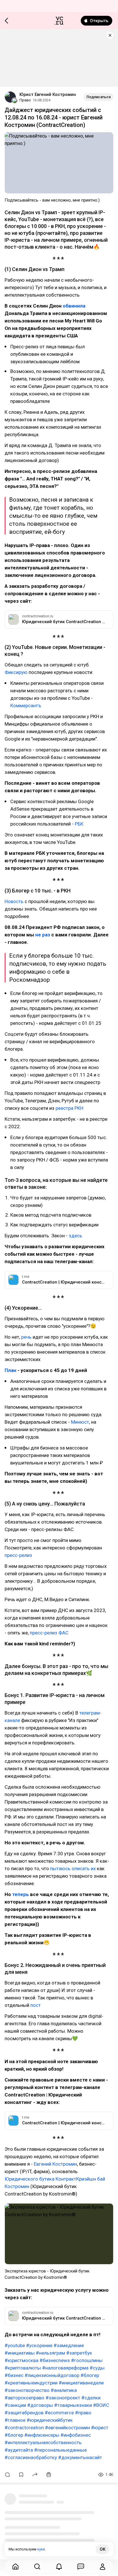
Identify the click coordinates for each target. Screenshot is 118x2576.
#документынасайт (80, 2457)
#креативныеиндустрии (31, 2383)
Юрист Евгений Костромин (48, 94)
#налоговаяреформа (65, 2368)
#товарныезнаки (73, 2405)
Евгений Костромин (55, 2164)
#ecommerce (59, 2413)
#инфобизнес (76, 2435)
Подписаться (99, 97)
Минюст (80, 1422)
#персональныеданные (60, 2450)
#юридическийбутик (50, 2420)
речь (27, 1337)
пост (36, 2005)
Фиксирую (17, 672)
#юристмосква (21, 2360)
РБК (79, 824)
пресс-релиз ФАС (49, 1633)
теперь (21, 1894)
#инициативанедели (81, 2383)
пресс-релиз (18, 1555)
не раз (43, 935)
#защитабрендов (24, 2413)
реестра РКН (69, 1108)
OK (103, 2549)
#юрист (100, 2428)
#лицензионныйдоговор (52, 2375)
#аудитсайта (19, 2450)
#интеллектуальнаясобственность (43, 2442)
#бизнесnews (55, 2360)
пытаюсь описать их (73, 1868)
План (11, 1370)
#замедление (69, 2345)
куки (41, 2549)
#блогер (90, 2375)
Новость (15, 901)
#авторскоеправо (24, 2398)
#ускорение (39, 2345)
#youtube (15, 2345)
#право (83, 2413)
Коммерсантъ (26, 706)
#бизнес (14, 2375)
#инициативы (20, 2353)
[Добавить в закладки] (21, 2475)
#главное (15, 2420)
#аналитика (64, 2390)
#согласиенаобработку (31, 2457)
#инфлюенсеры (42, 2435)
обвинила (74, 306)
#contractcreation (24, 2428)
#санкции (15, 2405)
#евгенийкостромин (67, 2428)
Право (25, 100)
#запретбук (79, 2353)
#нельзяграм (50, 2353)
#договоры (40, 2405)
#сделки (91, 2398)
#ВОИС (101, 2405)
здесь (75, 1236)
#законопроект (63, 2398)
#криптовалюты (23, 2368)
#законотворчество (27, 2390)
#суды (97, 2368)
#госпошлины (87, 2360)
